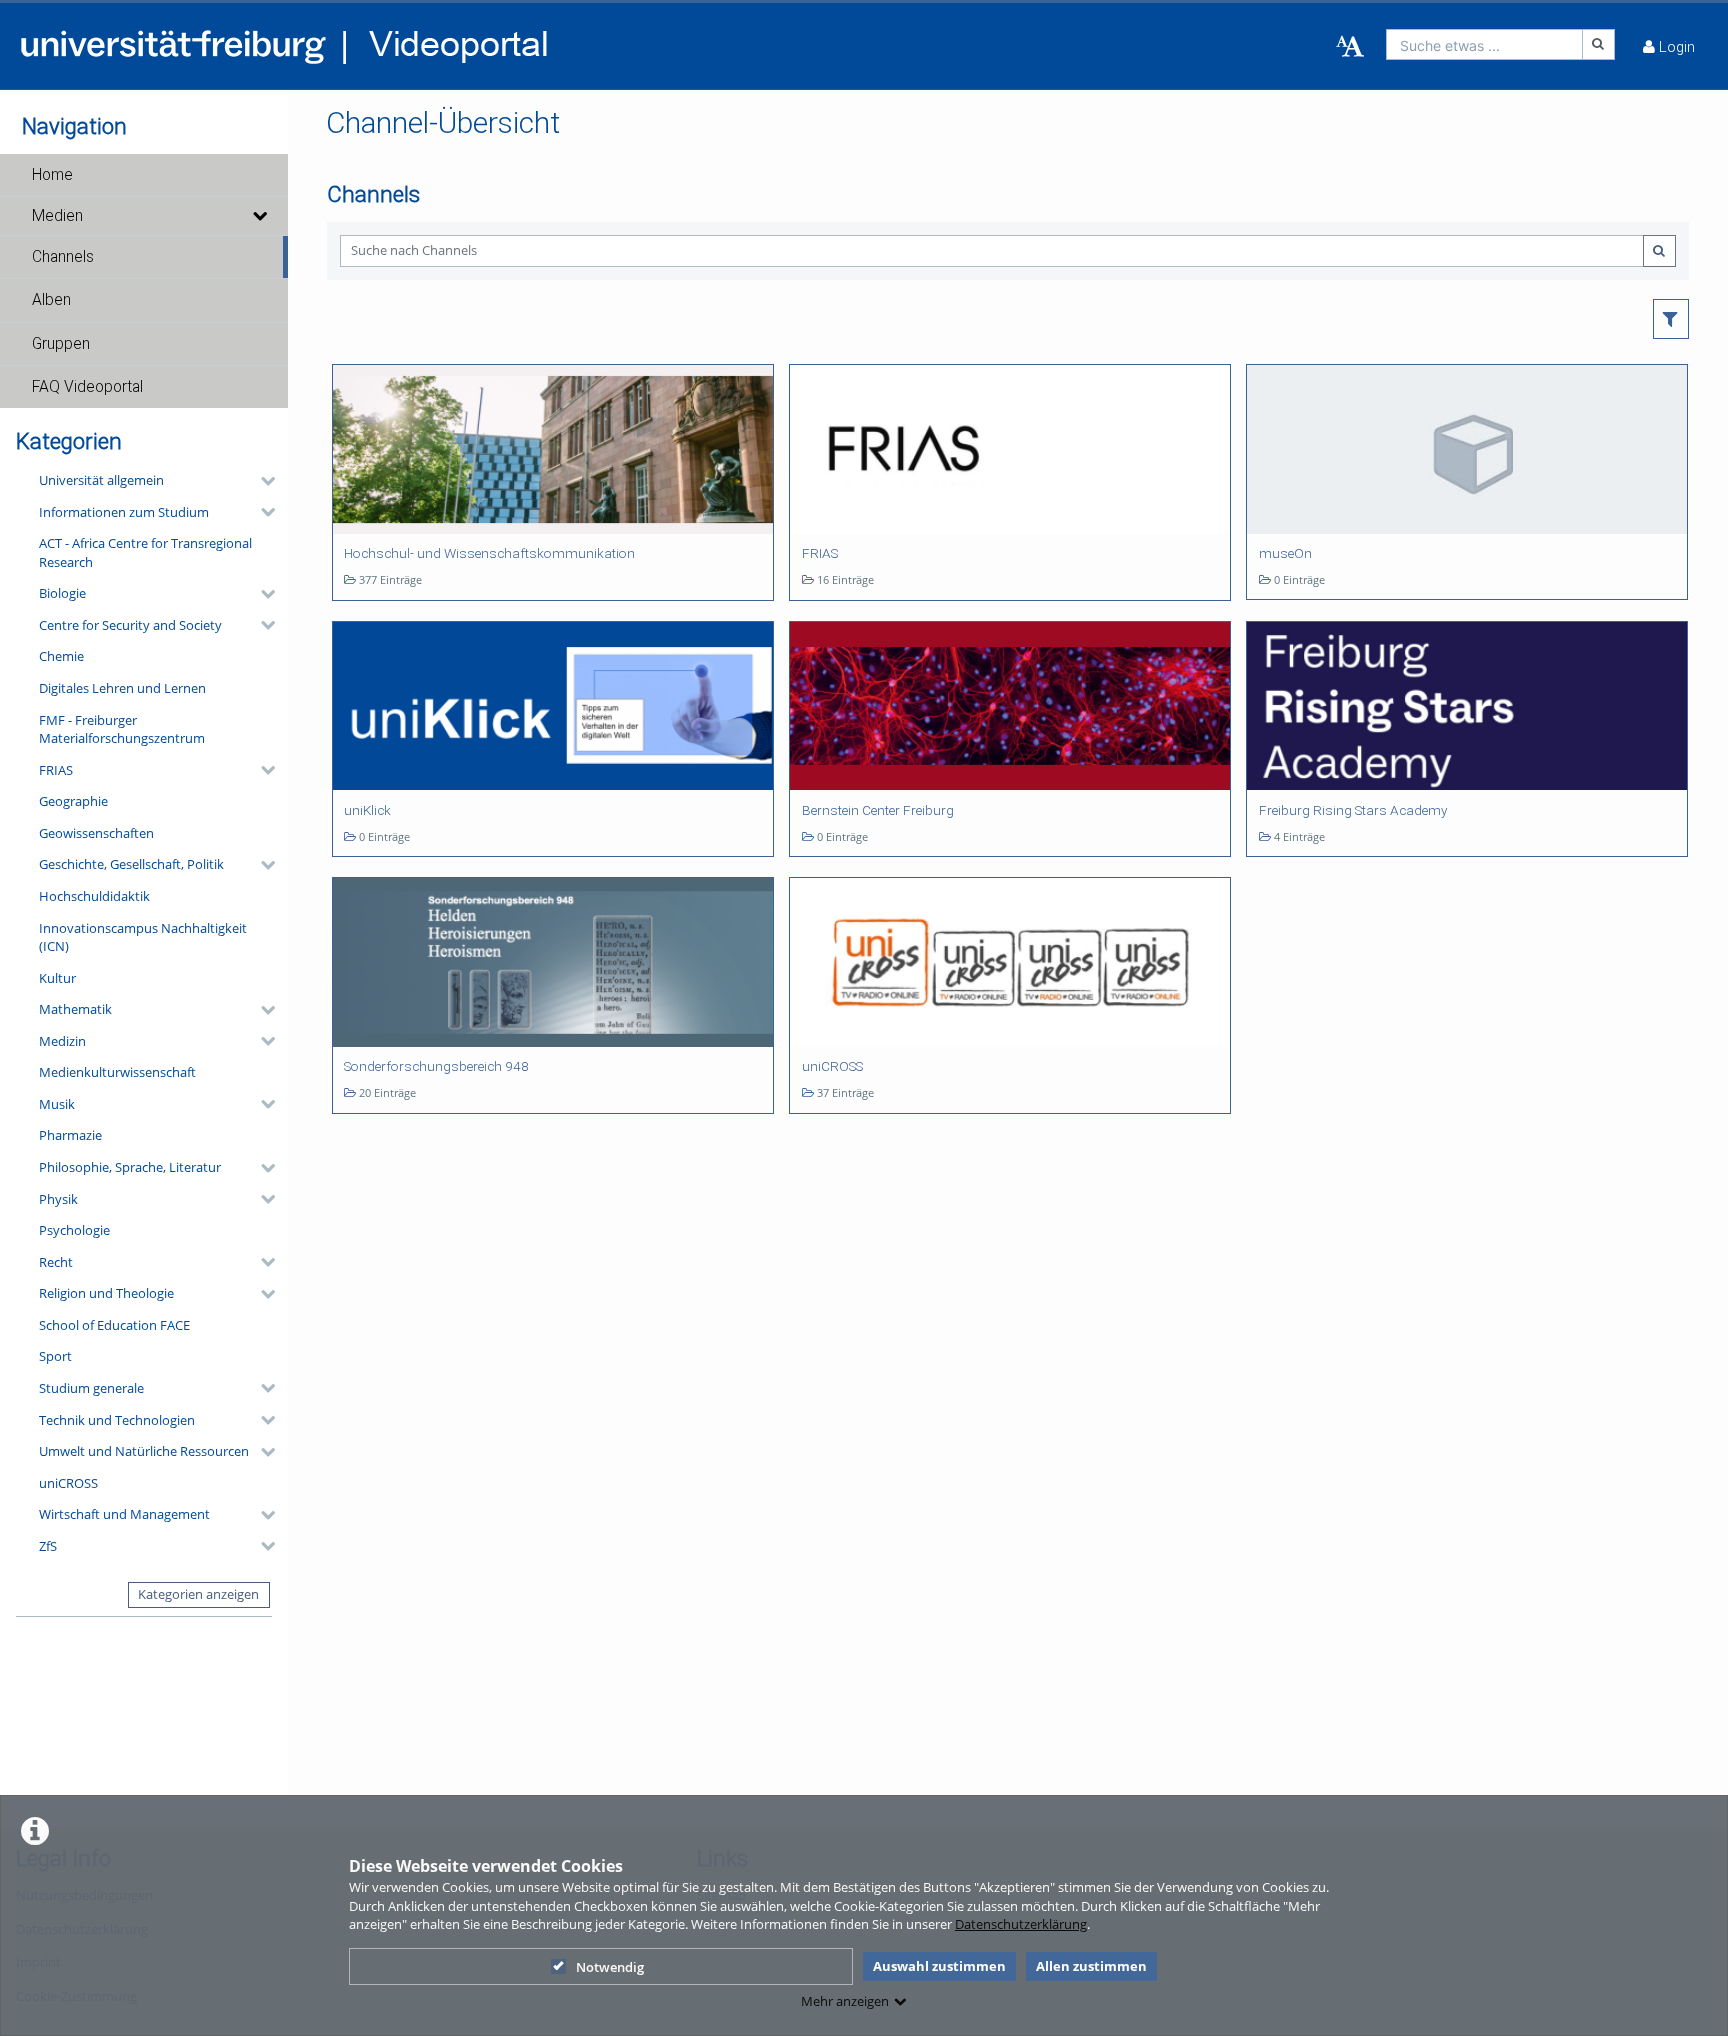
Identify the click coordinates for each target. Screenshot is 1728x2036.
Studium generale (91, 1388)
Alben (51, 300)
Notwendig (610, 1967)
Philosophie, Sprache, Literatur (130, 1167)
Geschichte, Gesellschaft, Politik (131, 864)
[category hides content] (262, 481)
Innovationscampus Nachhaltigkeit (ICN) (143, 937)
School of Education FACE (114, 1325)
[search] (1484, 44)
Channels (63, 257)
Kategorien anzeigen (198, 1594)
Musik (57, 1104)
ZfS (48, 1546)
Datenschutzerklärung (1021, 1924)
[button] (144, 175)
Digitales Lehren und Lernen (122, 688)
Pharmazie (70, 1135)
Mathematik (75, 1009)
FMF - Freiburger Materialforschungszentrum (122, 729)
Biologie (62, 593)
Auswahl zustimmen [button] (939, 1966)
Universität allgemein (101, 480)
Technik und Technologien (117, 1420)
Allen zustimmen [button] (1091, 1966)
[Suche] (1599, 44)
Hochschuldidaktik (94, 896)
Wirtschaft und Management (124, 1514)
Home (52, 175)
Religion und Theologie (106, 1293)
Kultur (57, 978)
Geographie (73, 801)
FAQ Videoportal (87, 387)
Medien (57, 216)
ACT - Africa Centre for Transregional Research (145, 552)
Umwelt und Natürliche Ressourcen (144, 1451)
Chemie (61, 656)
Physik (58, 1199)
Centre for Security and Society (130, 625)
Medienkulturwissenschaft (117, 1072)
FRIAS (56, 770)
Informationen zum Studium (124, 512)
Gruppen (61, 344)
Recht (56, 1262)
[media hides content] (259, 216)
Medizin (62, 1041)
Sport (55, 1356)
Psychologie (74, 1230)
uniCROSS (68, 1483)
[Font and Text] (1350, 47)
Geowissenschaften (96, 833)
